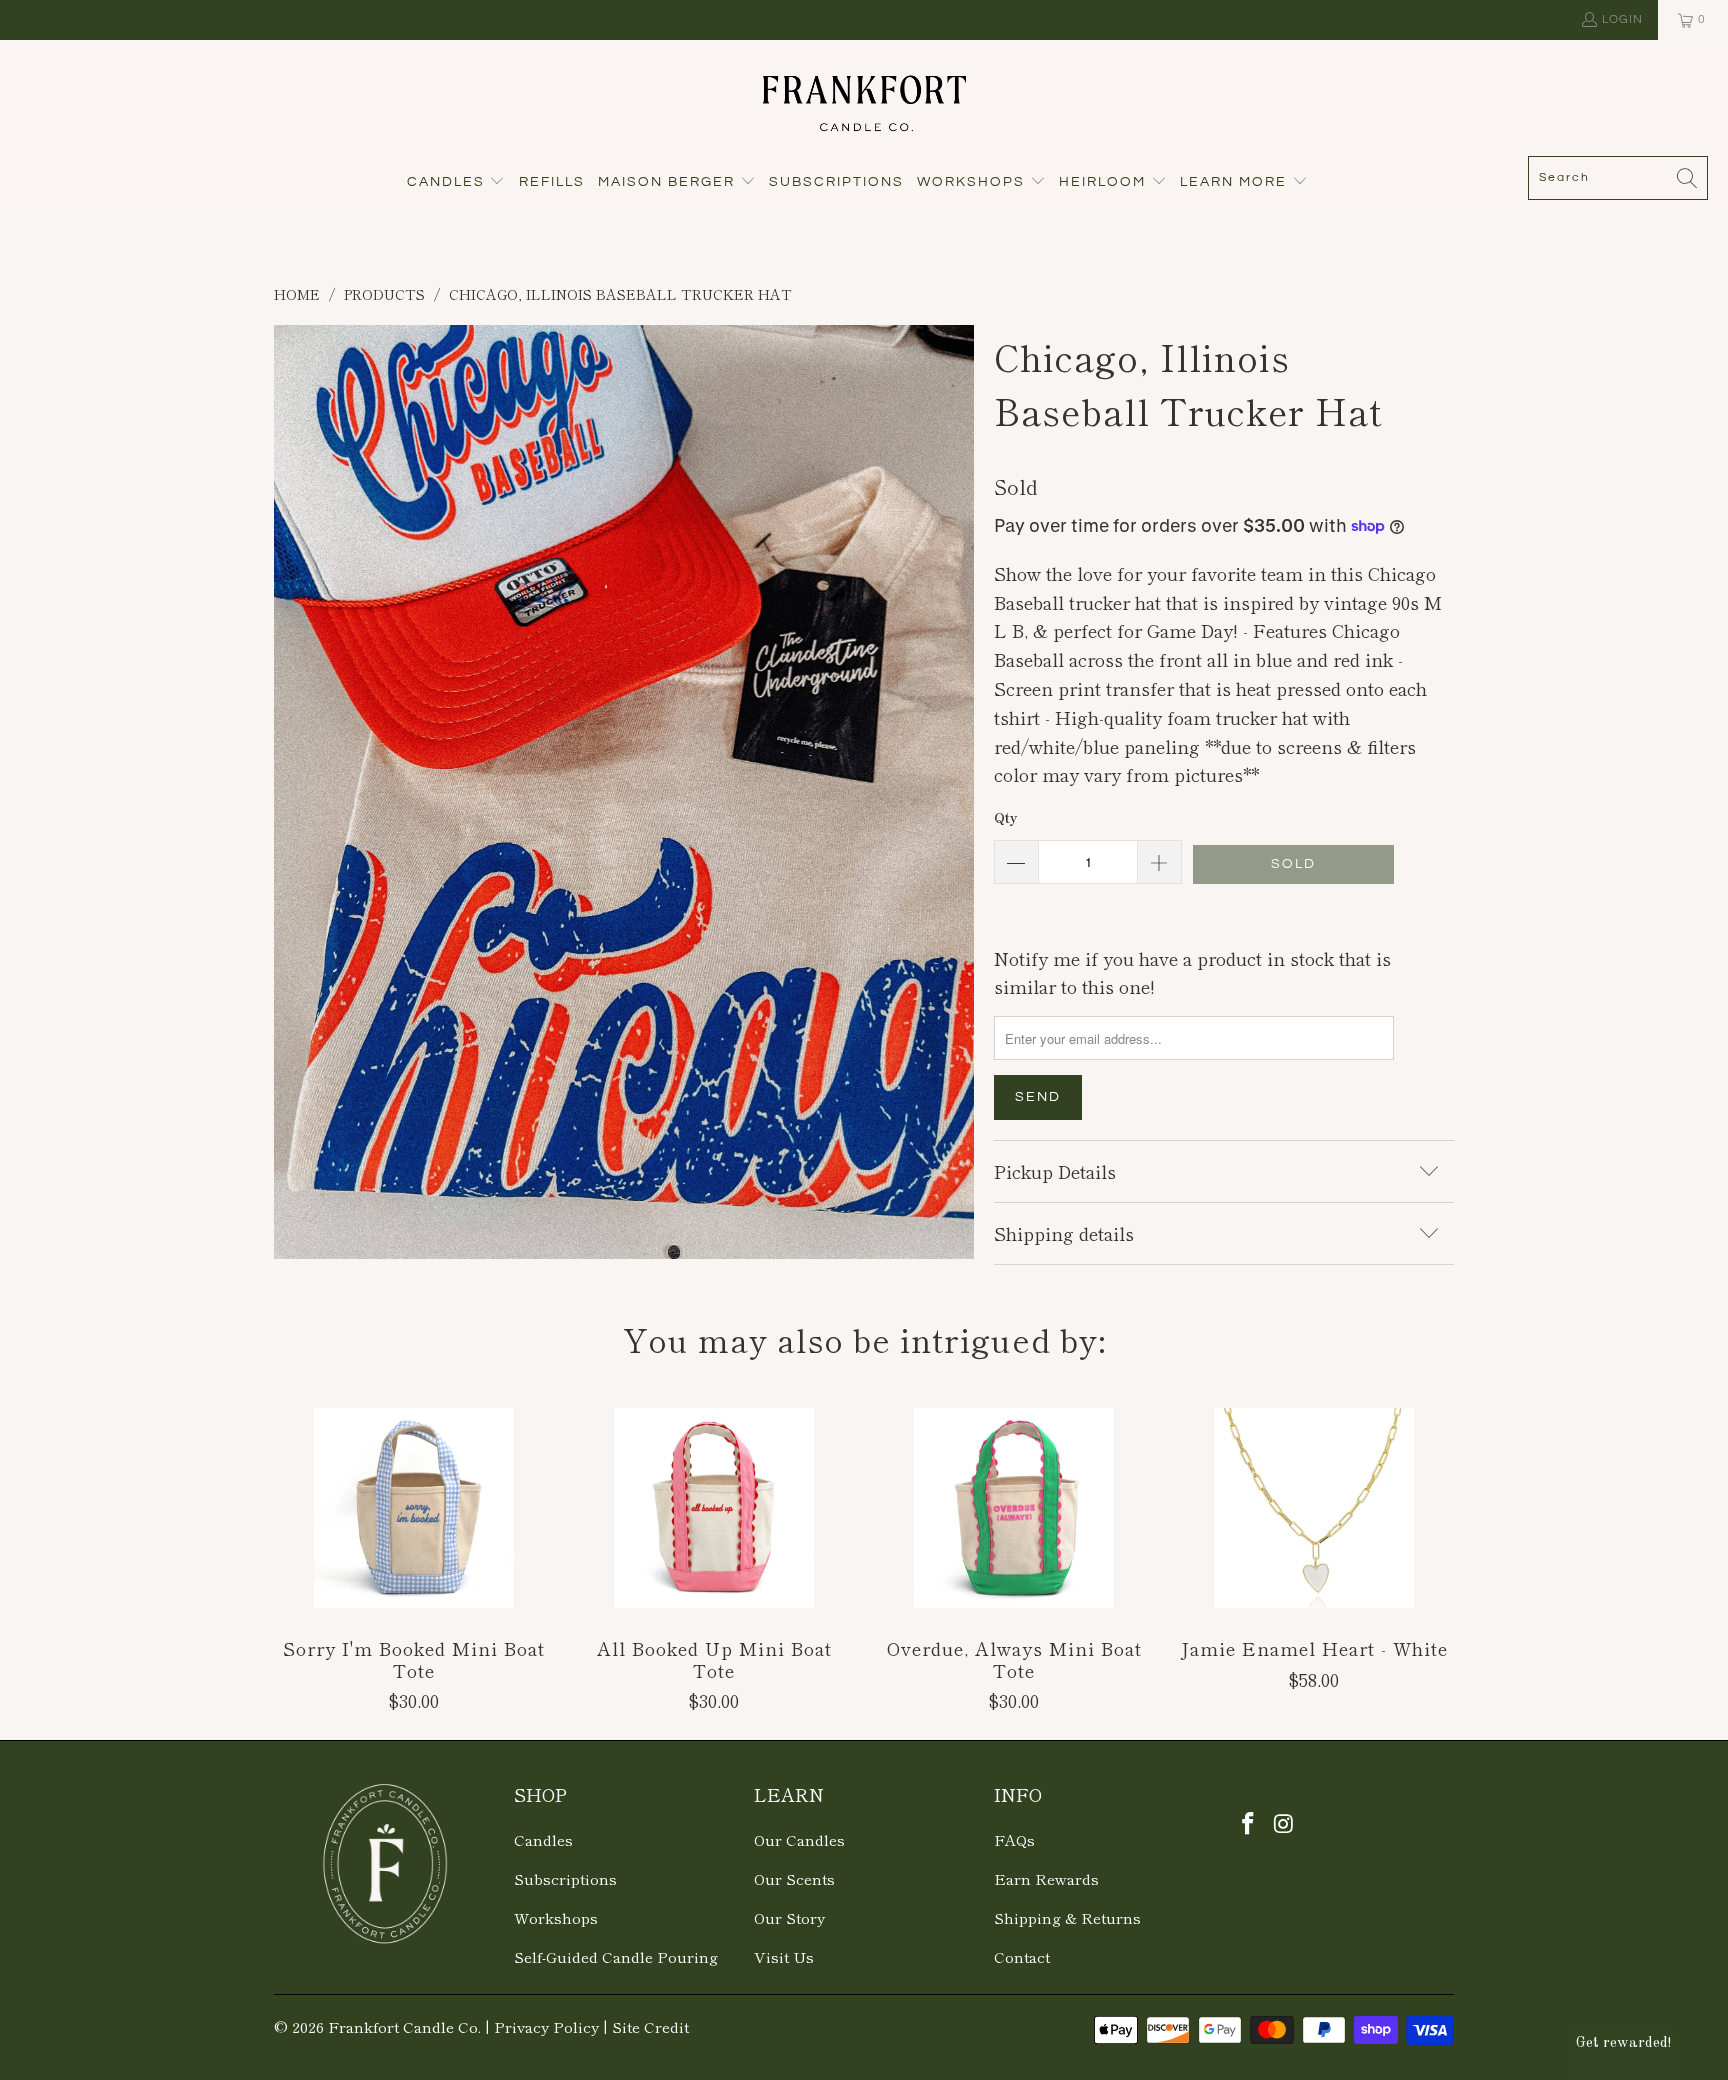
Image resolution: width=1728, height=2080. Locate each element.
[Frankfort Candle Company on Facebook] (1249, 1823)
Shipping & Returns (1067, 1917)
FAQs (1014, 1839)
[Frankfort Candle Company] (864, 103)
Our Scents (794, 1878)
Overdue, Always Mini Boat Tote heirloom (1014, 1508)
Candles (543, 1839)
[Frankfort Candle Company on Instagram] (1285, 1823)
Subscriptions (565, 1878)
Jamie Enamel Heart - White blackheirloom (1314, 1508)
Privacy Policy (546, 2026)
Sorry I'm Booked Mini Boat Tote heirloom (414, 1508)
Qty (1005, 817)
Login (1622, 19)
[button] (456, 183)
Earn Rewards (1046, 1878)
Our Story (789, 1917)
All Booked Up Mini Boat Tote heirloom (714, 1508)
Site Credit (650, 2026)
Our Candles (799, 1839)
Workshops (556, 1917)
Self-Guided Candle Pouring (616, 1956)
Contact (1022, 1956)
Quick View (414, 1552)
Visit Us (784, 1956)
